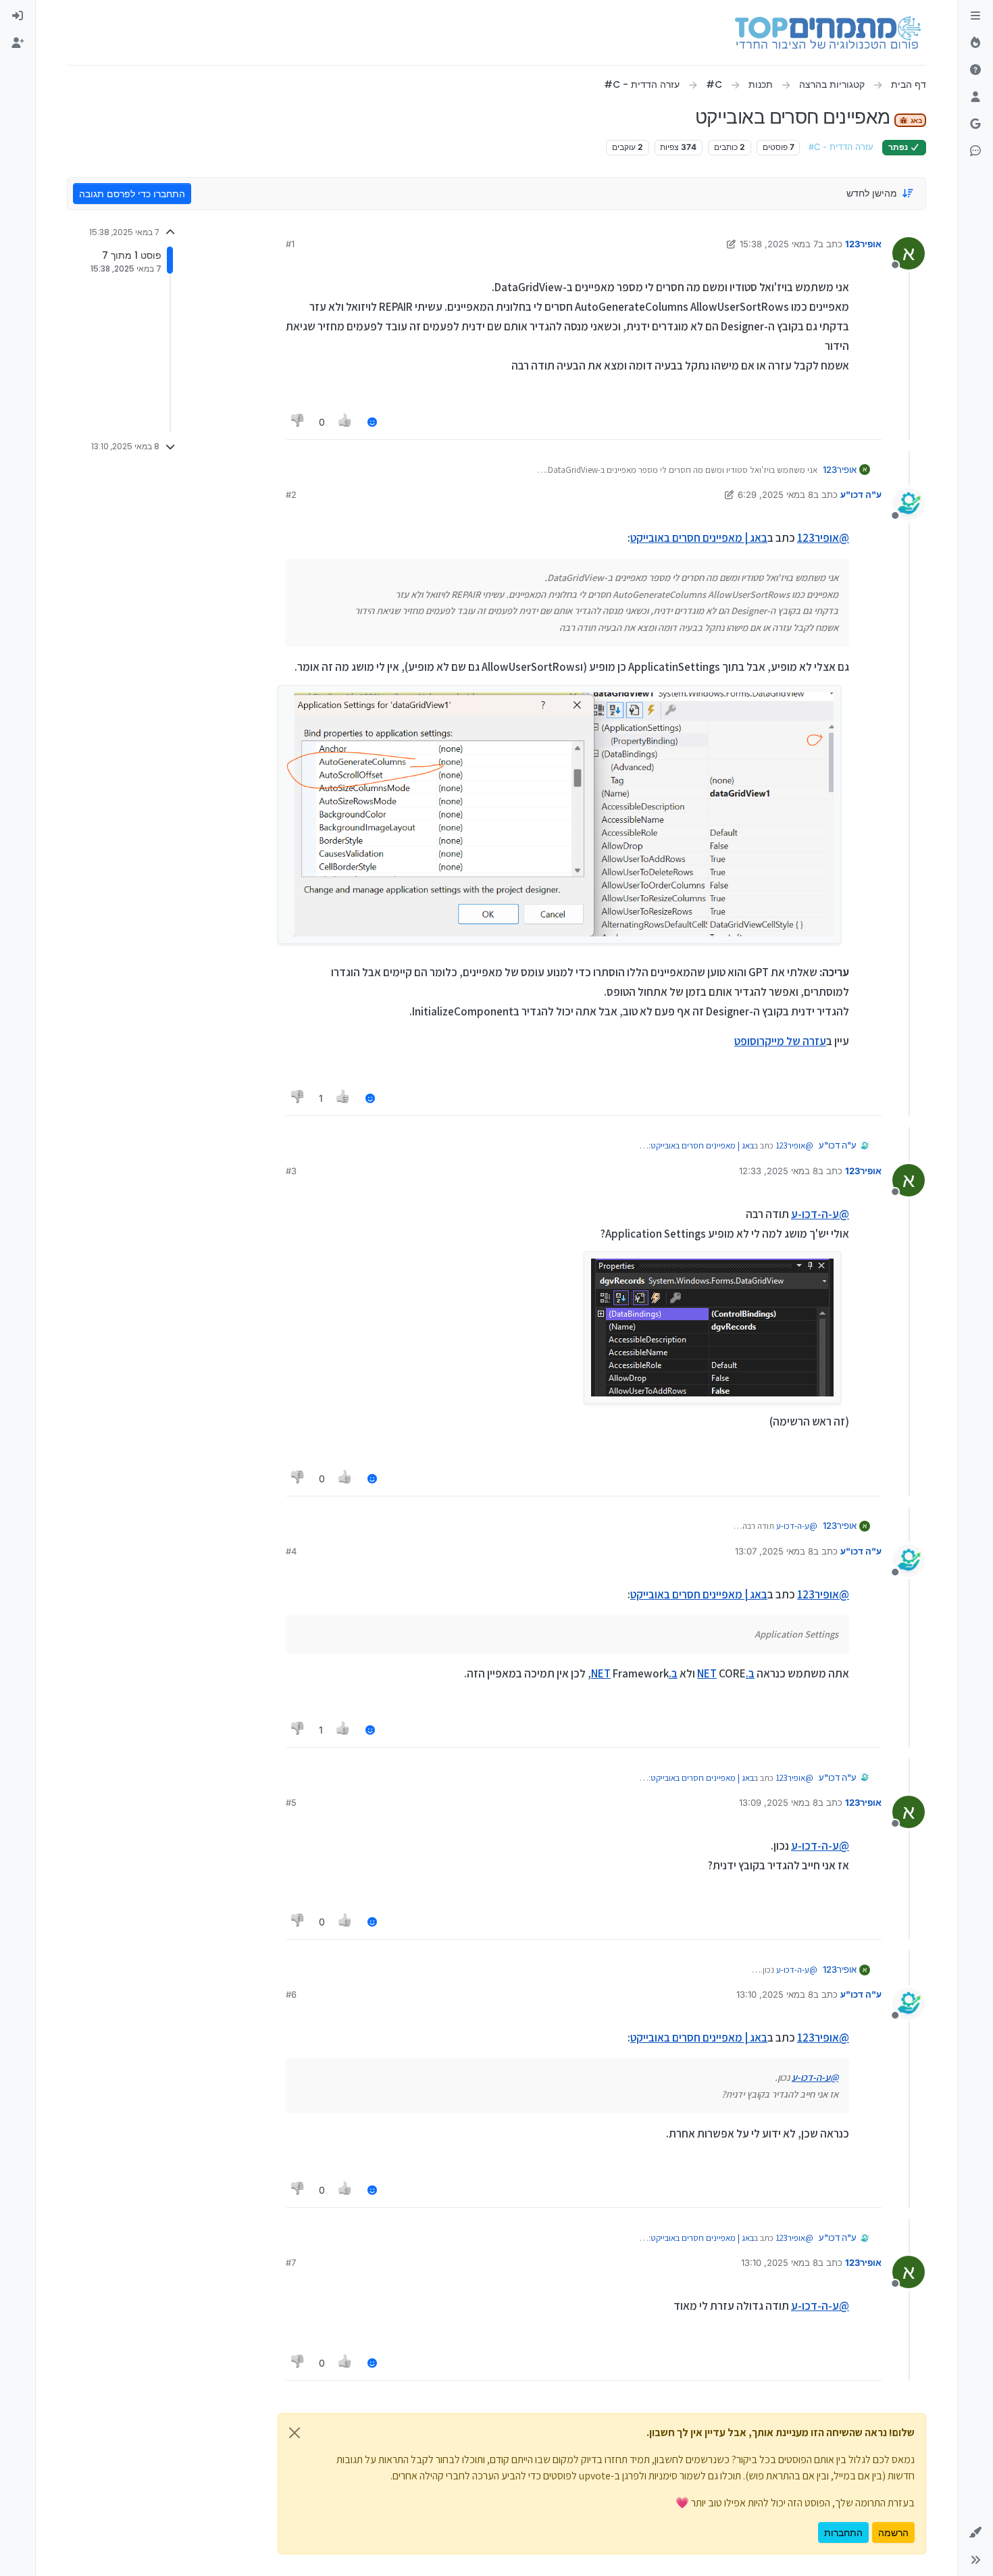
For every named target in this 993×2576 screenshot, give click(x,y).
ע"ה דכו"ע (861, 495)
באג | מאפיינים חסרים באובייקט (699, 538)
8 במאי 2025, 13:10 (775, 1994)
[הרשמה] (18, 43)
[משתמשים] (975, 97)
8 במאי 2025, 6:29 (775, 495)
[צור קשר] (975, 151)
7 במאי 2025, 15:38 (779, 244)
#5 (291, 1802)
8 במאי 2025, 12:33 (779, 1171)
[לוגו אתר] (828, 32)
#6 (291, 1994)
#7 (291, 2263)
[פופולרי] (975, 43)
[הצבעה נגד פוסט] (298, 422)
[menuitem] (18, 16)
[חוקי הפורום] (975, 16)
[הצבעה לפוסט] (346, 422)
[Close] (295, 2433)
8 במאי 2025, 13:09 (779, 1802)
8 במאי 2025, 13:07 (774, 1551)
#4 (291, 1551)
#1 (290, 244)
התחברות (843, 2532)
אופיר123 (863, 244)
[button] (975, 2533)
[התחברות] (18, 16)
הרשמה (893, 2532)
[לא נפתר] (975, 70)
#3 (291, 1171)
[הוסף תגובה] (372, 422)
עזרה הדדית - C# (841, 147)
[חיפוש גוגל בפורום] (975, 124)
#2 (291, 495)
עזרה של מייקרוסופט (780, 1041)
